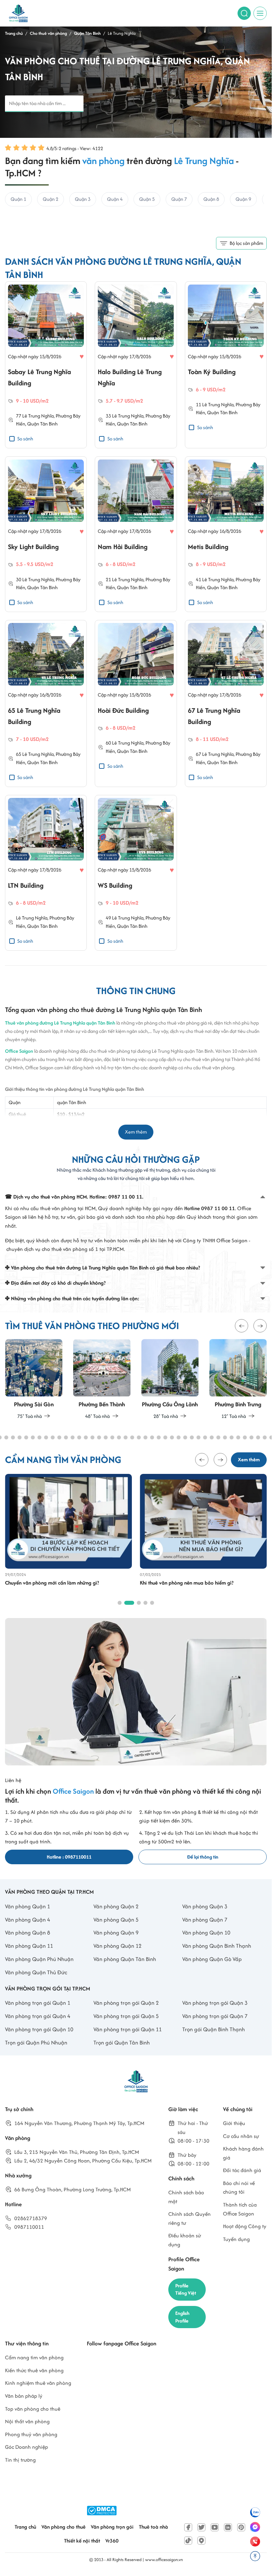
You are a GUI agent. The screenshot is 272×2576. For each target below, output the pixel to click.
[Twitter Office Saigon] (201, 2527)
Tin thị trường (20, 2460)
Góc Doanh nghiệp (27, 2447)
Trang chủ (25, 2527)
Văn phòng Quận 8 (27, 1932)
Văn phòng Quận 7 (205, 1920)
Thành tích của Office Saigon (240, 2209)
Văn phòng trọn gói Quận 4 (38, 2016)
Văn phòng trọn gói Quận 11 (128, 2029)
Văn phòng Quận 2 (116, 1906)
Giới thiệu (234, 2123)
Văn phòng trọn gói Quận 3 (215, 2003)
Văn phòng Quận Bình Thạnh (217, 1946)
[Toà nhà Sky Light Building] (46, 491)
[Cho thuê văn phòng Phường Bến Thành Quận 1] (102, 1380)
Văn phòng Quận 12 (117, 1946)
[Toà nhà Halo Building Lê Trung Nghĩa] (136, 316)
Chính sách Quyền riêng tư (190, 2218)
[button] (242, 1326)
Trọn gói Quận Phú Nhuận (36, 2043)
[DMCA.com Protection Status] (102, 2511)
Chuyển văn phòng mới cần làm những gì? (52, 1583)
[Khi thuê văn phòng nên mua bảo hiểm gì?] (203, 1521)
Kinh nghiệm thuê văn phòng (38, 2383)
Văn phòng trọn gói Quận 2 (126, 2003)
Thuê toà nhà (153, 2527)
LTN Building (26, 885)
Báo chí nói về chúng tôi (239, 2188)
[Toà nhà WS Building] (136, 830)
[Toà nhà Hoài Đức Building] (136, 655)
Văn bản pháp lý (24, 2396)
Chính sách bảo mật (186, 2197)
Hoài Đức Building (123, 710)
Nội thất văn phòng (27, 2421)
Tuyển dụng (236, 2239)
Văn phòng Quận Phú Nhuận (39, 1959)
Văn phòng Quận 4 (27, 1920)
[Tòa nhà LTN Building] (46, 830)
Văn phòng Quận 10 (206, 1932)
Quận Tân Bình (42, 424)
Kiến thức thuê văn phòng (34, 2370)
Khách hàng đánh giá (243, 2153)
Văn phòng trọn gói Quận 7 (215, 2016)
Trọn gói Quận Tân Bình (122, 2043)
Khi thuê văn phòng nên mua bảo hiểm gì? (187, 1583)
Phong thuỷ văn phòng (31, 2434)
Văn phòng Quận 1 (27, 1906)
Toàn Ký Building (212, 372)
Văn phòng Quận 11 (29, 1946)
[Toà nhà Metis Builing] (226, 491)
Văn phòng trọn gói (112, 2527)
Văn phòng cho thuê (63, 2527)
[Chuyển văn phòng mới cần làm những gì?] (68, 1521)
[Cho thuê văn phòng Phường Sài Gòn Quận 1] (34, 1380)
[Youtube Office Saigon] (215, 2527)
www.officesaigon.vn (164, 2560)
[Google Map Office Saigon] (201, 2541)
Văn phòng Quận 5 (116, 1920)
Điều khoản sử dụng (185, 2240)
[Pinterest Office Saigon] (241, 2527)
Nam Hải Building (123, 547)
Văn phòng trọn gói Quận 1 (38, 2003)
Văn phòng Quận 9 (116, 1932)
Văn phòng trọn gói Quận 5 (126, 2016)
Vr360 (112, 2541)
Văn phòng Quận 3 (205, 1906)
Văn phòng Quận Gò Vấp (212, 1959)
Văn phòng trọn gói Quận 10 (39, 2029)
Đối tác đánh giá (242, 2170)
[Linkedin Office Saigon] (228, 2527)
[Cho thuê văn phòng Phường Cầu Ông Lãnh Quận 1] (170, 1380)
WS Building (115, 885)
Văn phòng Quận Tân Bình (125, 1959)
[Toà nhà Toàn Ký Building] (226, 316)
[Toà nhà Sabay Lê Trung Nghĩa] (46, 316)
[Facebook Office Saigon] (188, 2527)
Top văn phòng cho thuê (33, 2409)
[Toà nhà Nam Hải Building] (136, 491)
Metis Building (208, 547)
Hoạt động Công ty (245, 2226)
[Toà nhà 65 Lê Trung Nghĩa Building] (46, 655)
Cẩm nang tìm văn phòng (34, 2357)
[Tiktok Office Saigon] (188, 2541)
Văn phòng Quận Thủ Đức (36, 1972)
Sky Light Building (33, 547)
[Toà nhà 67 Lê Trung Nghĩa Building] (226, 655)
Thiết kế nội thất (82, 2541)
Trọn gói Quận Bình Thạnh (214, 2029)
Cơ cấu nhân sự (241, 2136)
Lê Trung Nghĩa (38, 416)
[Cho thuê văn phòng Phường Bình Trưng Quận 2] (238, 1380)
